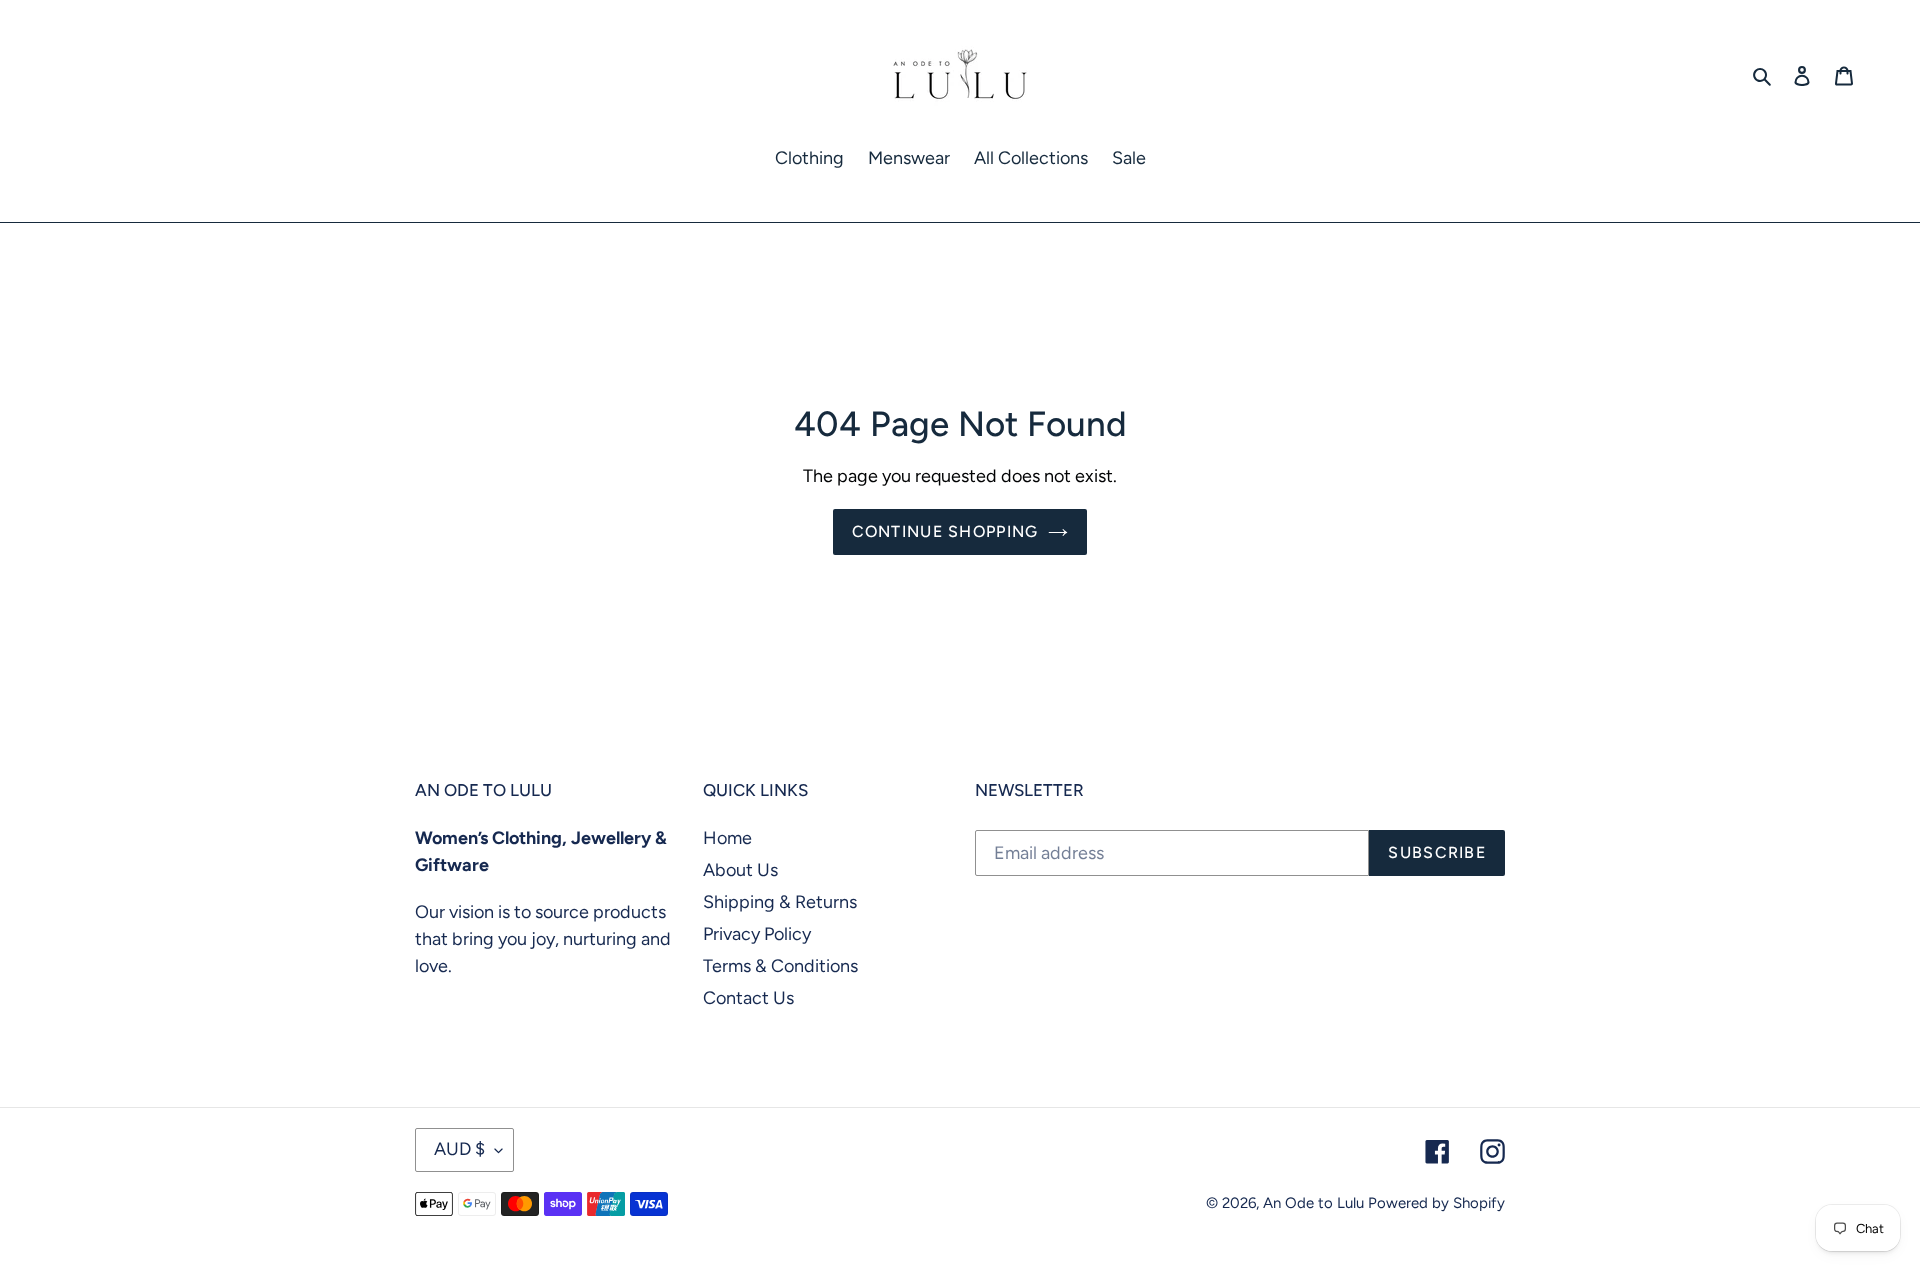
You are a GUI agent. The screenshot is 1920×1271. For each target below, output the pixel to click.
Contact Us (748, 998)
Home (727, 838)
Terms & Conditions (780, 966)
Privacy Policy (757, 934)
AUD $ (459, 1149)
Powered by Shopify (1436, 1203)
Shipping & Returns (780, 902)
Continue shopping (945, 531)
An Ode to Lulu (1313, 1203)
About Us (740, 870)
